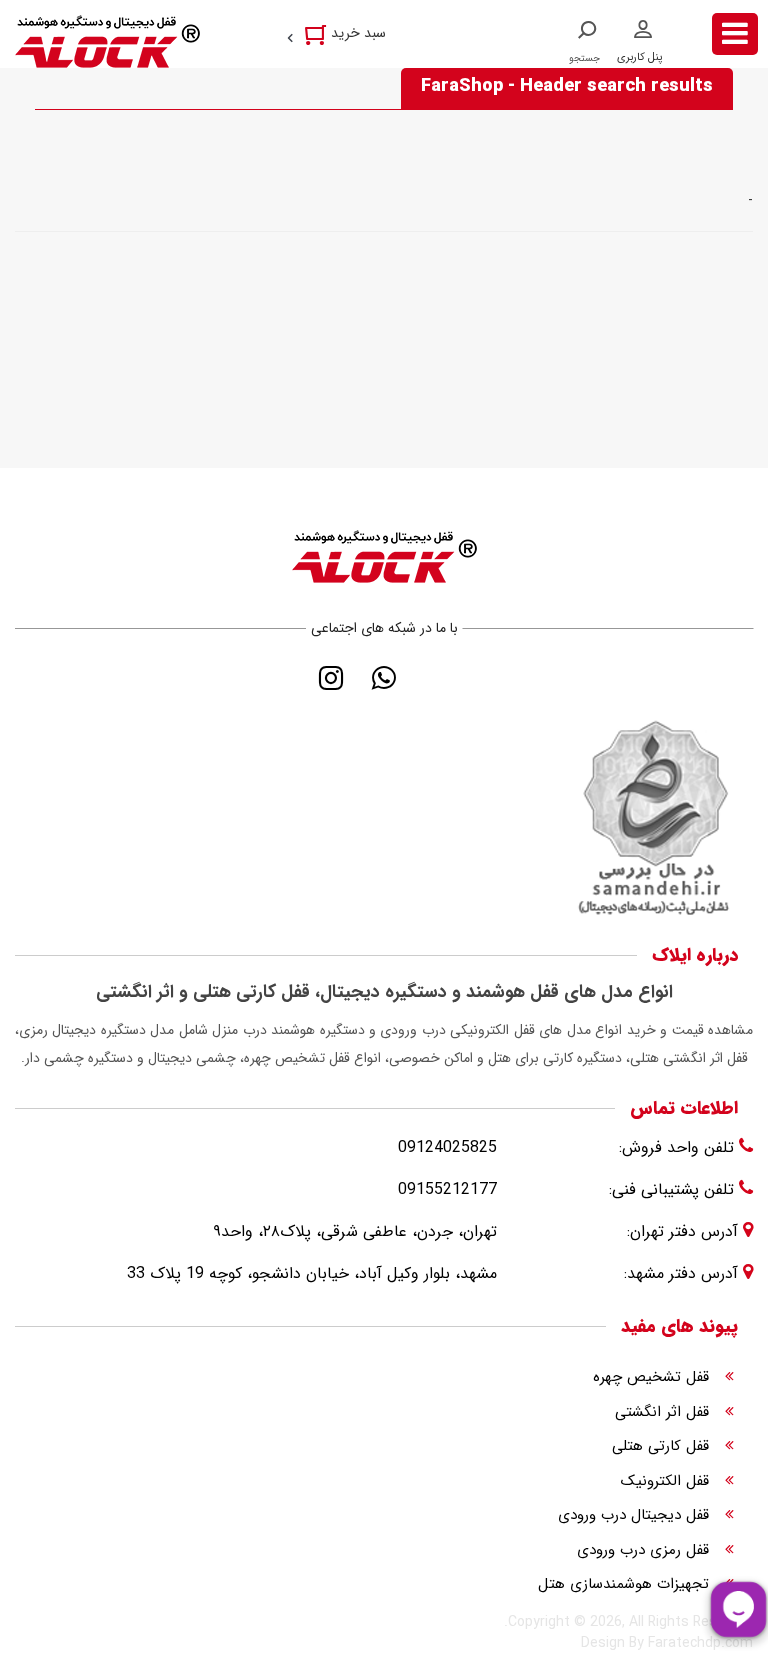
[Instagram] (331, 677)
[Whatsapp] (384, 677)
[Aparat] (437, 677)
